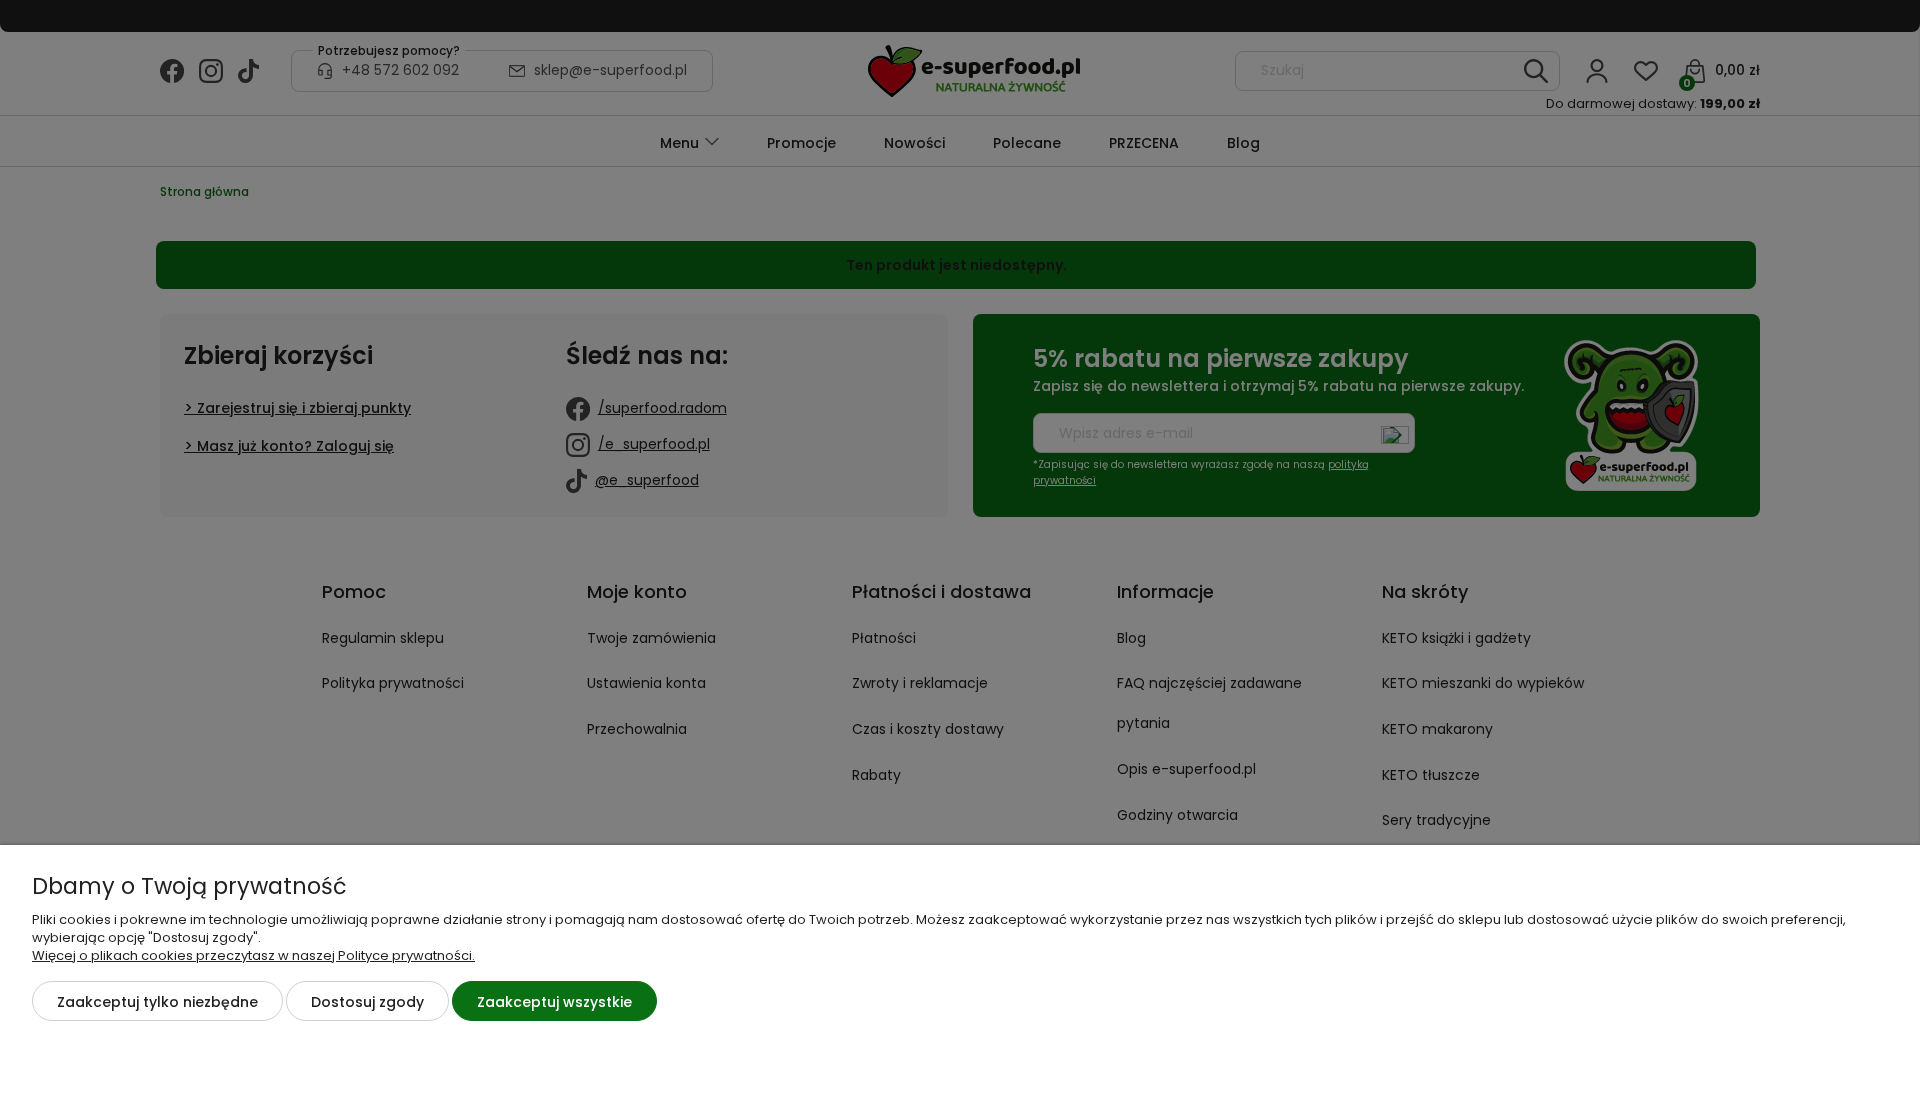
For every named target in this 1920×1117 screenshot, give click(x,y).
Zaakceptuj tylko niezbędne (157, 1002)
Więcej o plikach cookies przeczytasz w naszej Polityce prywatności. (253, 955)
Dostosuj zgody (367, 1002)
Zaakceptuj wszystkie (554, 1002)
